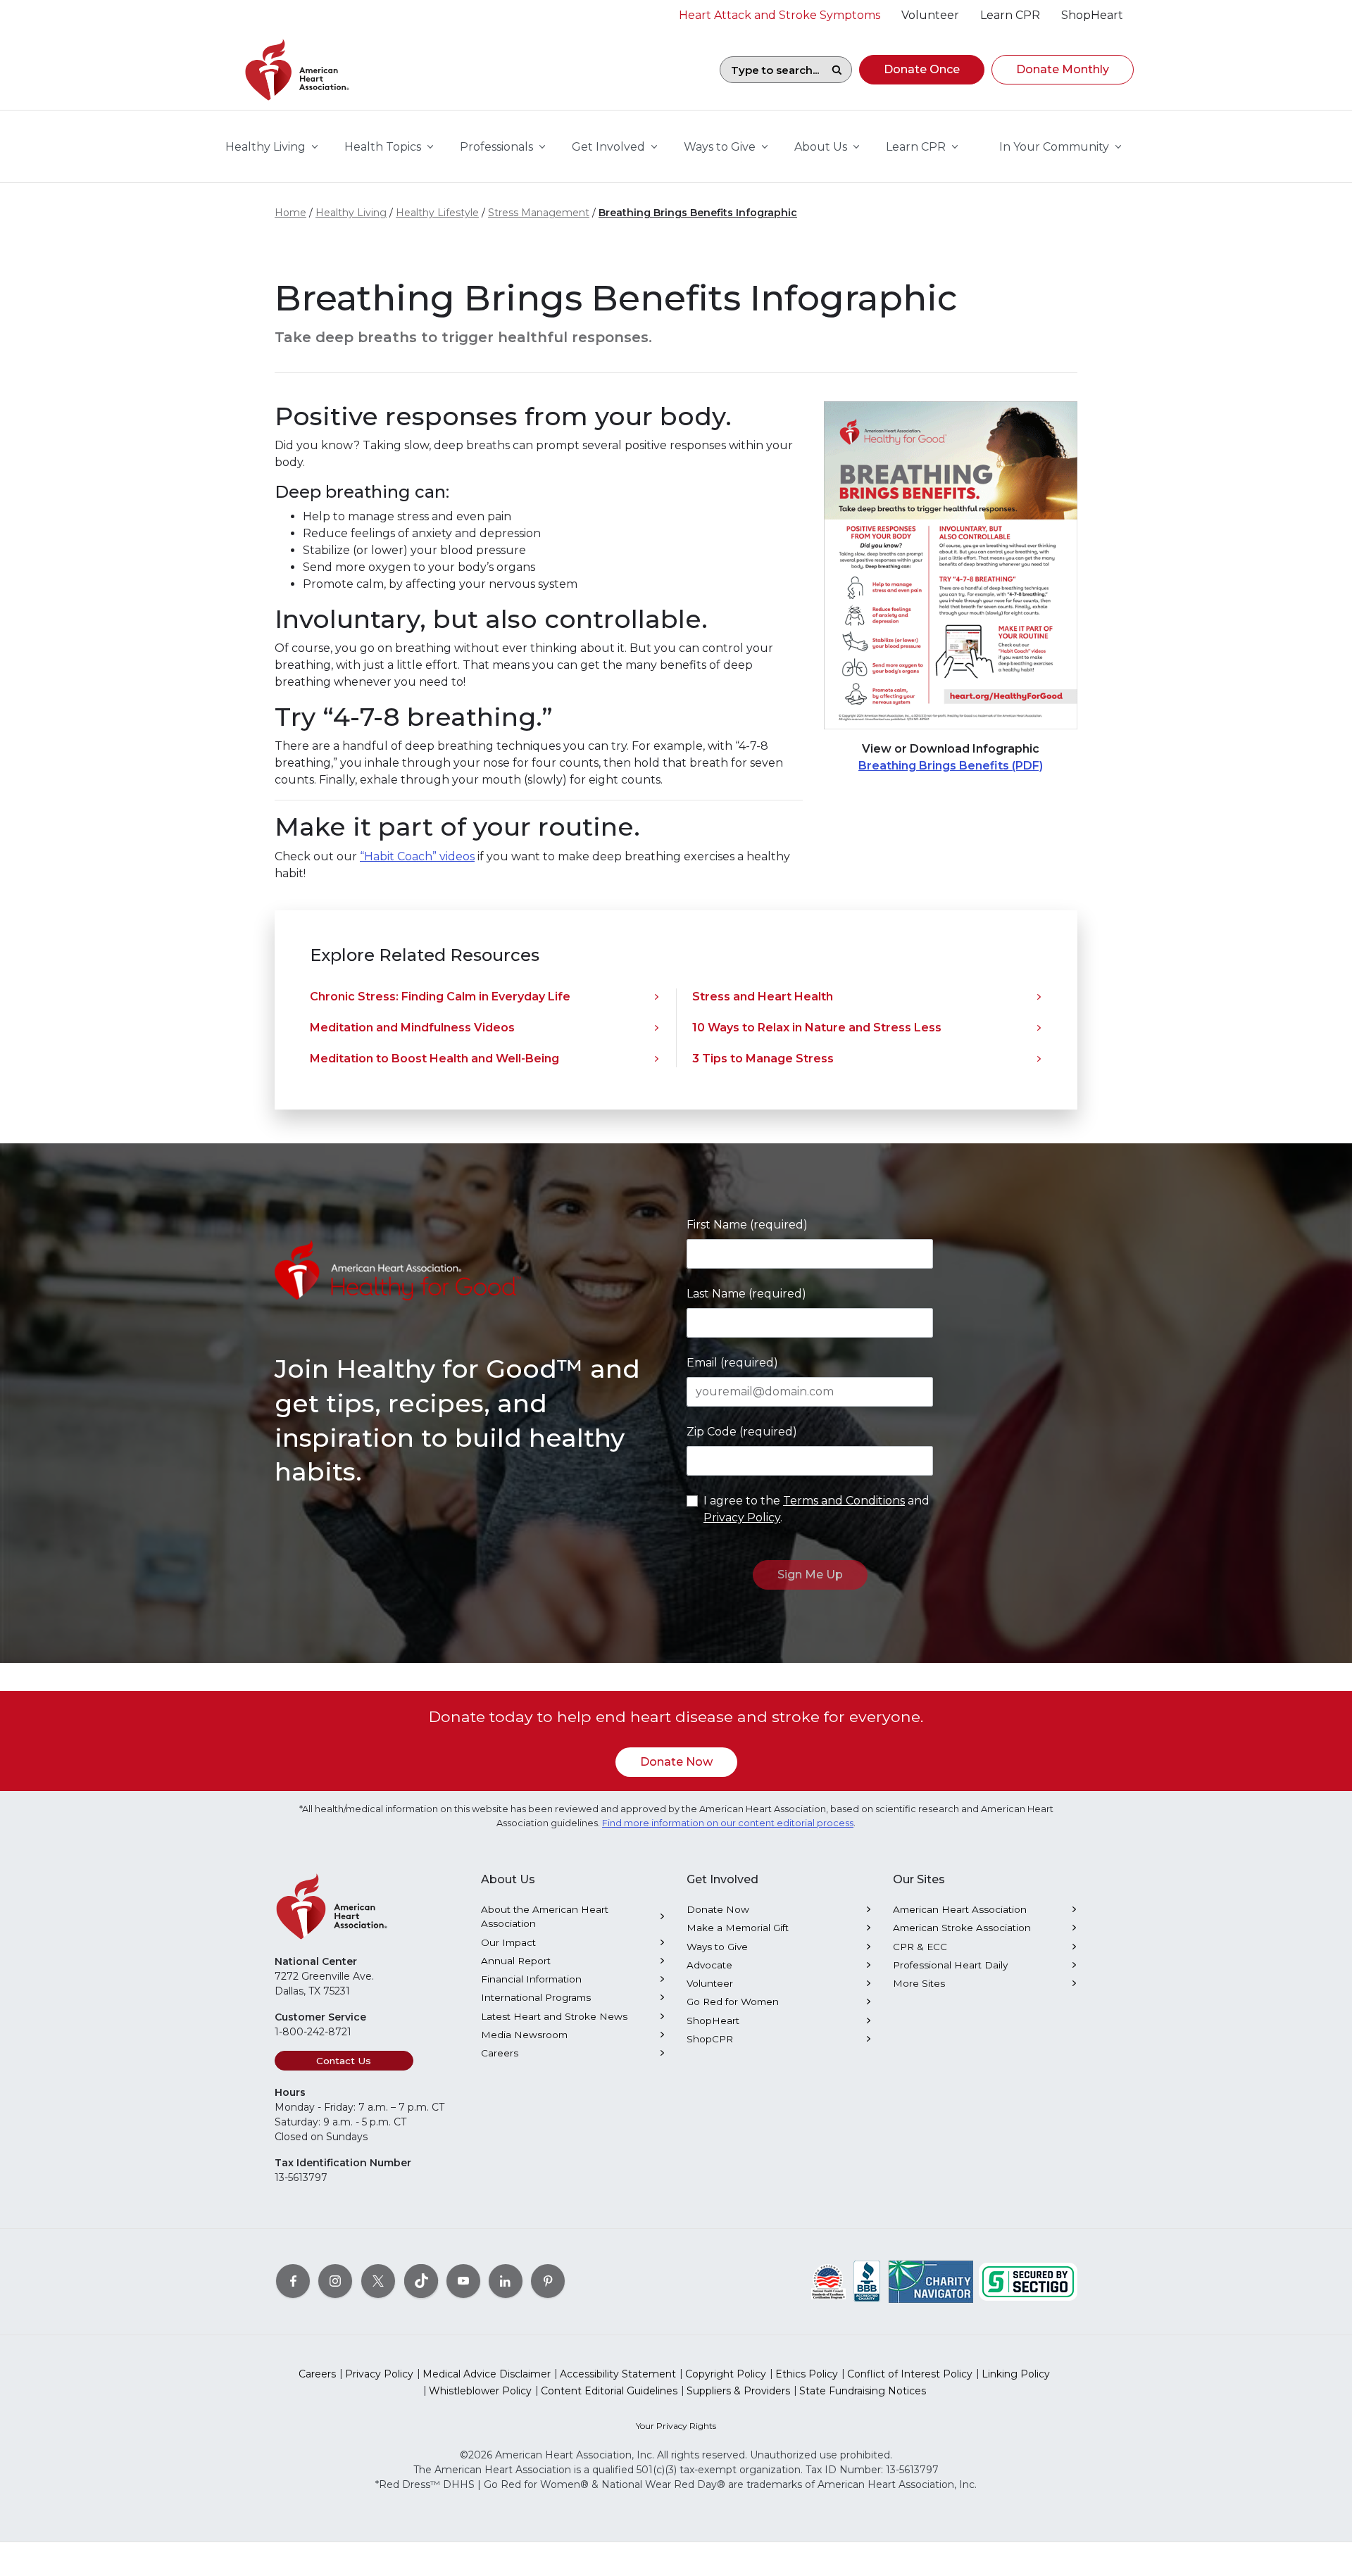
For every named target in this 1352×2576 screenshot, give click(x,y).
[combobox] (771, 70)
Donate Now (676, 1762)
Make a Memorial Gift (738, 1928)
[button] (922, 70)
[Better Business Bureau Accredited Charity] (867, 2281)
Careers (500, 2053)
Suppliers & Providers (738, 2391)
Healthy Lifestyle (437, 213)
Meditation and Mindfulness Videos (412, 1028)
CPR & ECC (920, 1947)
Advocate (709, 1965)
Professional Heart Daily (950, 1965)
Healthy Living (351, 213)
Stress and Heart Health (763, 997)
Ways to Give (717, 1947)
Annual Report (516, 1961)
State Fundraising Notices (863, 2391)
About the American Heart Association (545, 1916)
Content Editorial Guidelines (609, 2391)
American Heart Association (960, 1909)
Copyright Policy (726, 2374)
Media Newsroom (524, 2035)
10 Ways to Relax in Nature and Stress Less (817, 1028)
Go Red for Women (733, 2002)
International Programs (536, 1997)
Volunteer (710, 1983)
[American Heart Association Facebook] (293, 2281)
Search (837, 70)
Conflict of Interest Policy (910, 2374)
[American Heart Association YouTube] (463, 2281)
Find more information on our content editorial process (728, 1823)
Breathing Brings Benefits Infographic (698, 213)
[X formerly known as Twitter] (378, 2281)
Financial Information (531, 1979)
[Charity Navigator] (931, 2281)
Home (290, 213)
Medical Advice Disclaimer (487, 2374)
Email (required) (732, 1363)
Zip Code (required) (742, 1432)
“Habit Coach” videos (417, 856)
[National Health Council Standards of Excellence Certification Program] (828, 2281)
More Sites (919, 1983)
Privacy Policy (742, 1518)
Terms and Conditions (844, 1501)
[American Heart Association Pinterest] (548, 2281)
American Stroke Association (962, 1928)
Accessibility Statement (618, 2374)
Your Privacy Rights (676, 2426)
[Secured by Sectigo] (1028, 2281)
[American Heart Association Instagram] (335, 2281)
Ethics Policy (807, 2374)
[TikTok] (421, 2281)
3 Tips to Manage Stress (763, 1058)
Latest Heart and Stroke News (554, 2016)
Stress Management (539, 213)
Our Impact (508, 1942)
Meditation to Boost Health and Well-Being (434, 1058)
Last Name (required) (746, 1294)
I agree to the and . (816, 1509)
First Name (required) (747, 1225)
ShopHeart (713, 2021)
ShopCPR (710, 2039)
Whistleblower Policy (480, 2391)
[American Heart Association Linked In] (506, 2281)
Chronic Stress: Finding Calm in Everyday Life (440, 997)
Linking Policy (1016, 2374)
